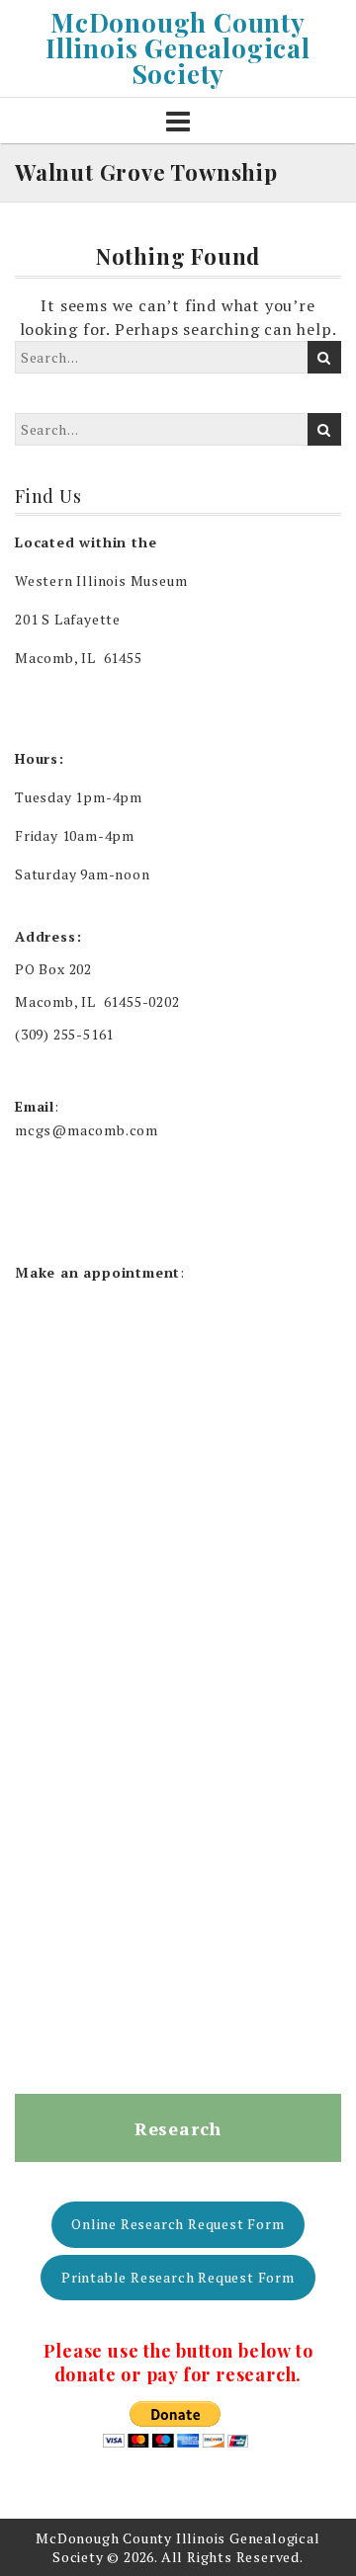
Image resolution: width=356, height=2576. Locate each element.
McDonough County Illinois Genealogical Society (178, 48)
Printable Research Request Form (178, 2277)
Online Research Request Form (178, 2224)
